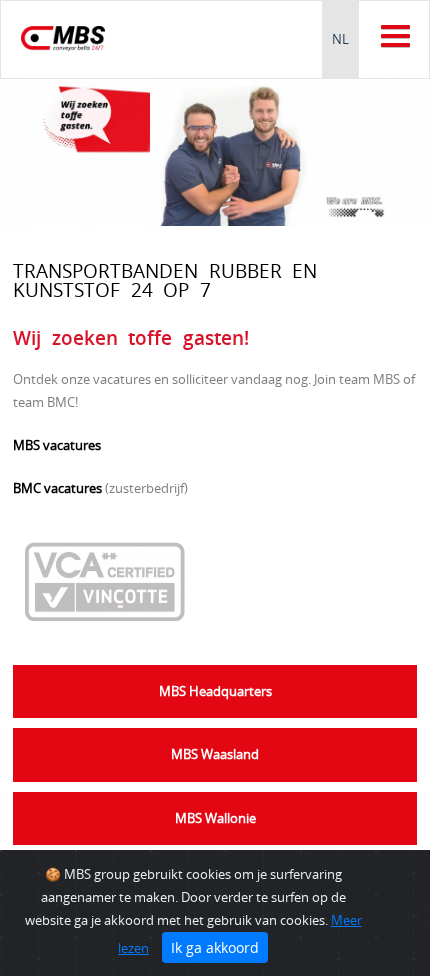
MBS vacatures (57, 445)
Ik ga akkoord (215, 947)
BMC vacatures (57, 488)
